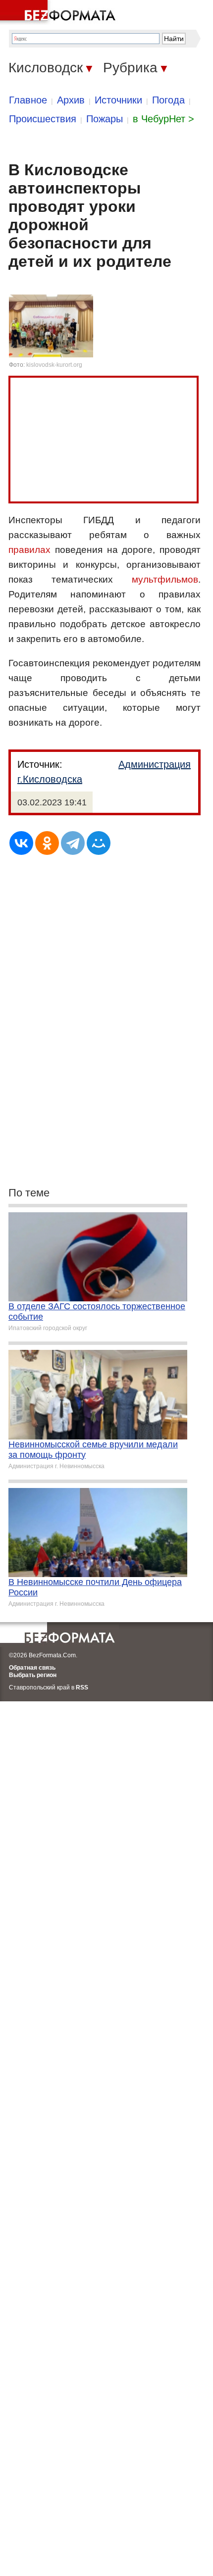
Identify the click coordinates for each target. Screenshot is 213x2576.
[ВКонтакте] (21, 843)
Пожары (105, 119)
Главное (28, 100)
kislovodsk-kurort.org (54, 365)
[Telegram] (73, 843)
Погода (168, 100)
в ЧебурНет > (163, 119)
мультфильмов (165, 579)
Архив (71, 100)
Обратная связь (32, 1668)
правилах (29, 550)
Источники (118, 100)
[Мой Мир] (99, 843)
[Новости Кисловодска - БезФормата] (59, 12)
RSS (82, 1687)
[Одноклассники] (47, 843)
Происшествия (43, 119)
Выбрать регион (33, 1675)
